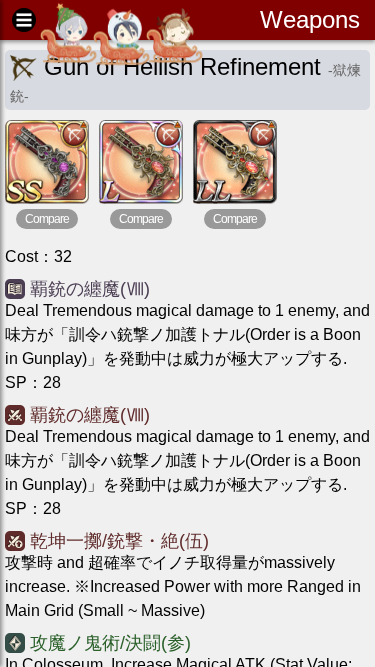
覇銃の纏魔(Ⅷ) (90, 289)
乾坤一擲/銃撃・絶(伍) (119, 541)
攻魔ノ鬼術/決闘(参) (110, 643)
